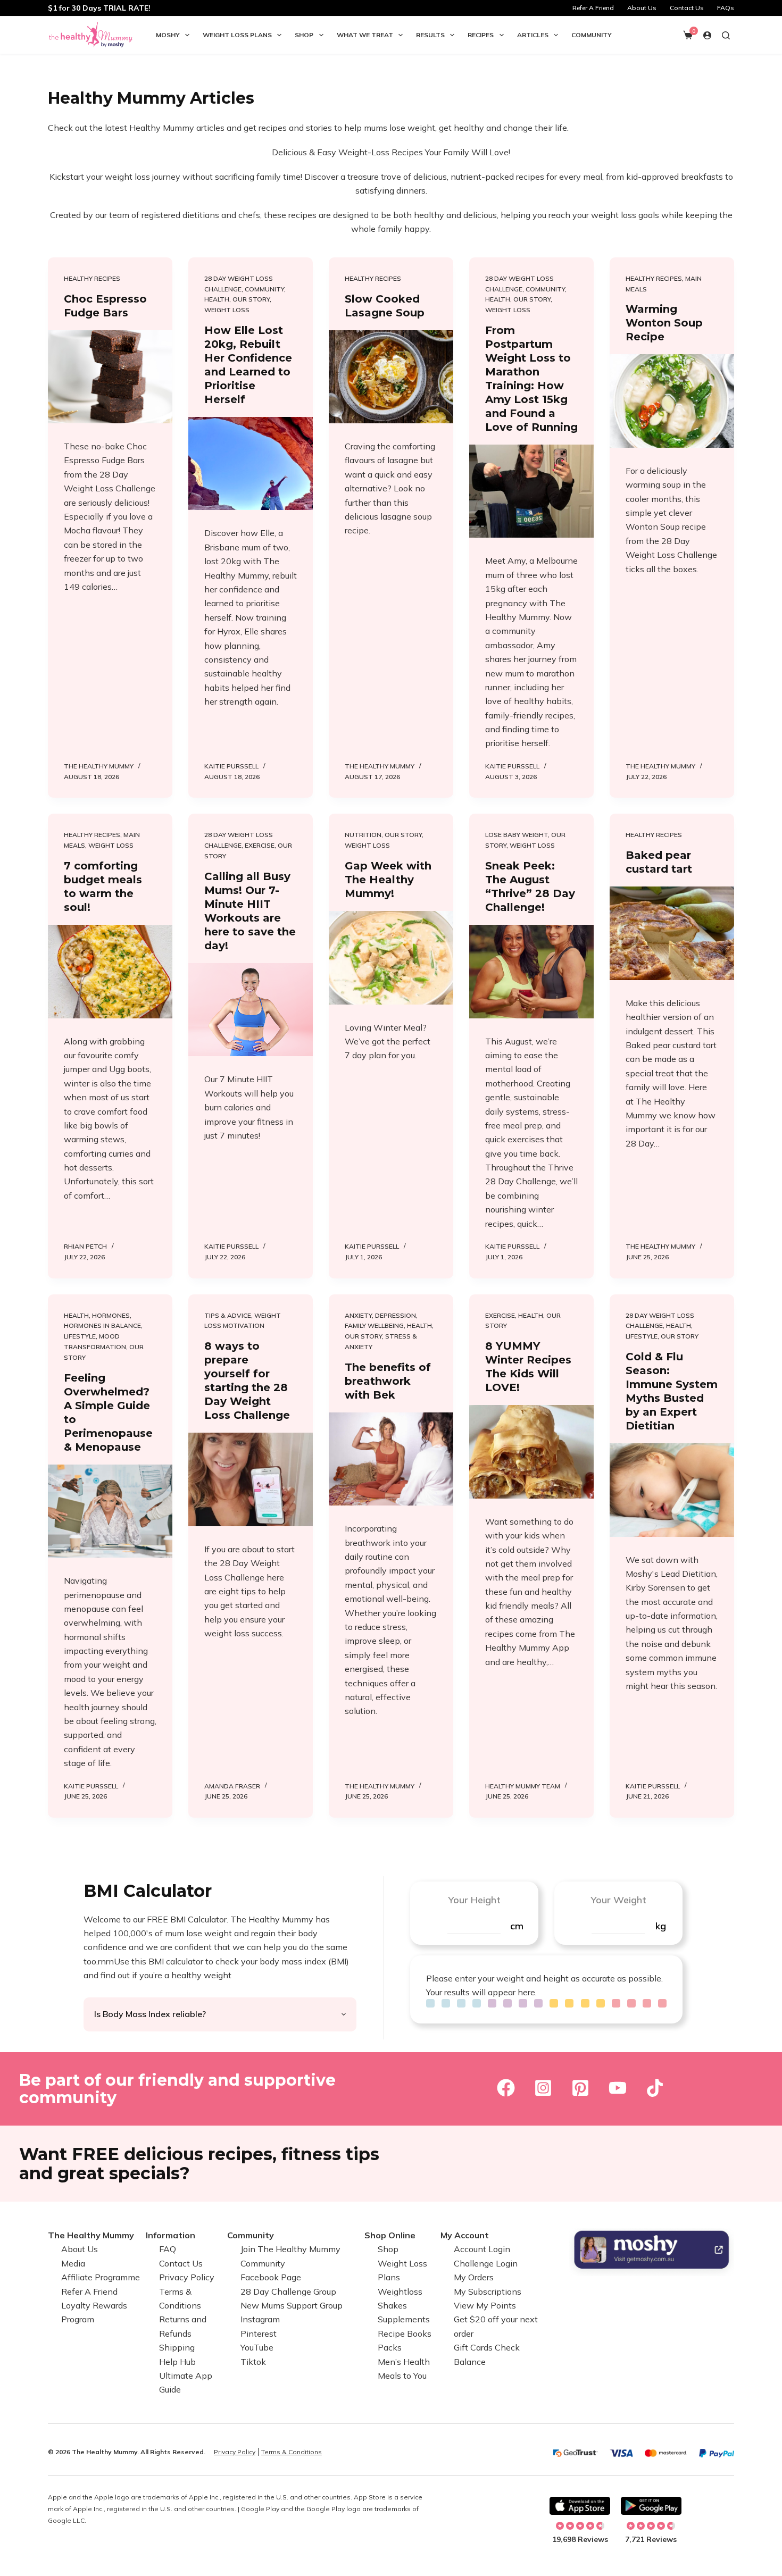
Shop (304, 35)
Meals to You (402, 2376)
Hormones (111, 1315)
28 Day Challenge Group (288, 2291)
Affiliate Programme (101, 2277)
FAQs (726, 8)
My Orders (474, 2277)
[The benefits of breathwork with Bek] (391, 1459)
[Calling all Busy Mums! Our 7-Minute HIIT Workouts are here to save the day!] (251, 1010)
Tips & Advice (228, 1315)
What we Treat (365, 35)
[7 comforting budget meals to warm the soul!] (110, 972)
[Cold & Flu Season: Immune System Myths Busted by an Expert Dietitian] (672, 1490)
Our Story (251, 299)
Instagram (260, 2319)
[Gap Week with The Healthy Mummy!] (391, 958)
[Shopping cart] (688, 35)
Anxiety (358, 1315)
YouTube (257, 2347)
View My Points (485, 2305)
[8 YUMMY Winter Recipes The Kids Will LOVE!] (531, 1452)
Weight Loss (227, 310)
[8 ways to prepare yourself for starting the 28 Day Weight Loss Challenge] (251, 1479)
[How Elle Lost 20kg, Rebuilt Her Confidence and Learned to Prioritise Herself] (251, 464)
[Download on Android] (651, 2506)
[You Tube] (618, 2088)
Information (170, 2235)
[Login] (707, 35)
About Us (642, 8)
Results (430, 35)
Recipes (481, 35)
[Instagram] (543, 2088)
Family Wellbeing (374, 1325)
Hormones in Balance (102, 1325)
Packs (390, 2347)
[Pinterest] (580, 2088)
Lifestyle (80, 1336)
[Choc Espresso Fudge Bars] (110, 377)
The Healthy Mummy (91, 2235)
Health (217, 299)
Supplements (404, 2319)
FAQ (168, 2249)
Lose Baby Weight (517, 835)
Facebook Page (271, 2277)
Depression (396, 1315)
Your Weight (618, 1900)
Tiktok (253, 2362)
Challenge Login (486, 2263)
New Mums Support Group (292, 2305)
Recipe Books (405, 2334)
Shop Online (390, 2235)
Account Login (482, 2249)
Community (592, 35)
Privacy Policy (187, 2277)
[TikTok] (655, 2088)
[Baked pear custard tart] (672, 933)
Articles (533, 35)
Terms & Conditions (292, 2452)
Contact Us (687, 8)
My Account (465, 2235)
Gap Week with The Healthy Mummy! (388, 880)
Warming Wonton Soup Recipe (664, 323)
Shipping (177, 2347)
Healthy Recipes (92, 278)
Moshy (168, 35)
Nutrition (363, 835)
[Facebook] (506, 2088)
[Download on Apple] (580, 2506)
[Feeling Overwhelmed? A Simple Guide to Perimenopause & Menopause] (110, 1511)
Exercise (260, 845)
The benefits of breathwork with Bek (388, 1381)
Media (73, 2263)
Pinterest (259, 2334)
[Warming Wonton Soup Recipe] (672, 401)
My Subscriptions (488, 2291)
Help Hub (177, 2362)
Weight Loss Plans (237, 35)
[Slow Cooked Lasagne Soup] (391, 377)
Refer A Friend (593, 8)
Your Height (474, 1900)
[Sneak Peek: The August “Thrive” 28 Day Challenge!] (531, 972)
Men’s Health (404, 2362)
